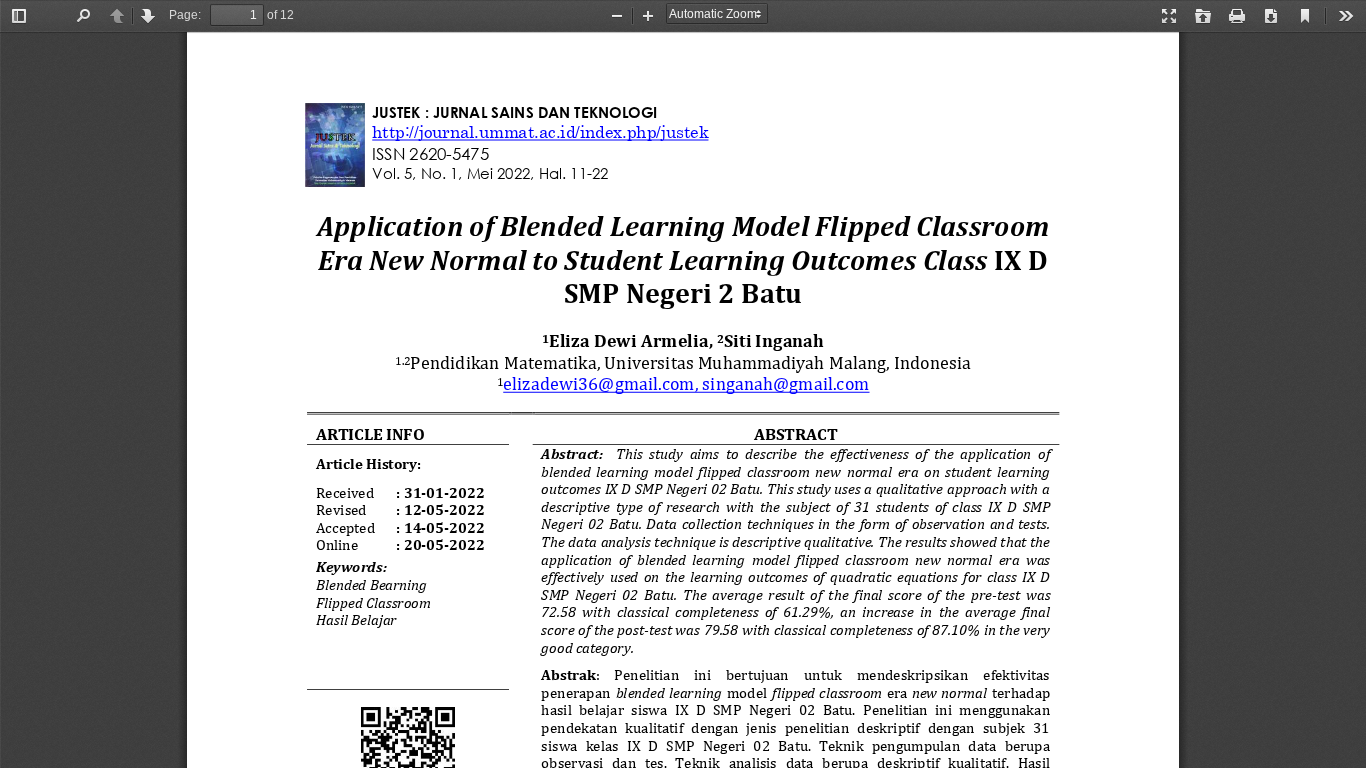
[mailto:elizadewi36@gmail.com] (599, 383)
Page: (185, 15)
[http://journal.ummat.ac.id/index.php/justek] (540, 132)
